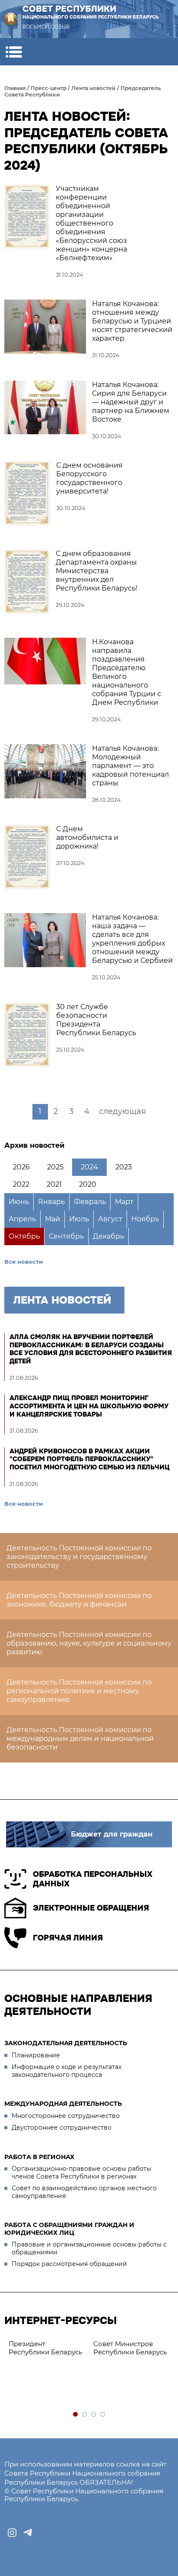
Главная (15, 88)
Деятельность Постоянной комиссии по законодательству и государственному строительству (79, 1557)
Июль (79, 1219)
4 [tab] (103, 2415)
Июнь (19, 1202)
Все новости (24, 1262)
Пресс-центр (49, 88)
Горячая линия (68, 1938)
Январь (51, 1202)
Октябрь (24, 1236)
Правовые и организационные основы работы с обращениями (89, 2248)
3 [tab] (94, 2415)
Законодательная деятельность (66, 2043)
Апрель (22, 1219)
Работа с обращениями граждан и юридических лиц (69, 2229)
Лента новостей (94, 88)
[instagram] (12, 2533)
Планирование (36, 2055)
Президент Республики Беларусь (45, 2348)
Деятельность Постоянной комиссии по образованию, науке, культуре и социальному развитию (89, 1643)
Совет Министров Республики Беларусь (130, 2348)
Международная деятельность (63, 2104)
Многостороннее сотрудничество (66, 2116)
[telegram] (28, 2533)
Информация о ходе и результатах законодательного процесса (67, 2071)
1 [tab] (76, 2415)
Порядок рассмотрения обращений (69, 2264)
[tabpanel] (47, 2348)
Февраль (90, 1202)
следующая (122, 1111)
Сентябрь (66, 1236)
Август (110, 1219)
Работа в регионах (39, 2157)
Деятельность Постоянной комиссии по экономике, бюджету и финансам (79, 1600)
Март (124, 1202)
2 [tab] (85, 2415)
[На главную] (11, 19)
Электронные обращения (91, 1908)
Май (52, 1219)
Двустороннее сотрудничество (62, 2127)
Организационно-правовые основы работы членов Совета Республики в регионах (81, 2172)
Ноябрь (145, 1219)
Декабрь (108, 1236)
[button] (14, 52)
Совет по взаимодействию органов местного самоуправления (84, 2192)
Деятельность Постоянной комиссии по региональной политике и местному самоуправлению (79, 1691)
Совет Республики (91, 12)
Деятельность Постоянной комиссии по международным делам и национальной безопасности (80, 1738)
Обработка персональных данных (93, 1879)
